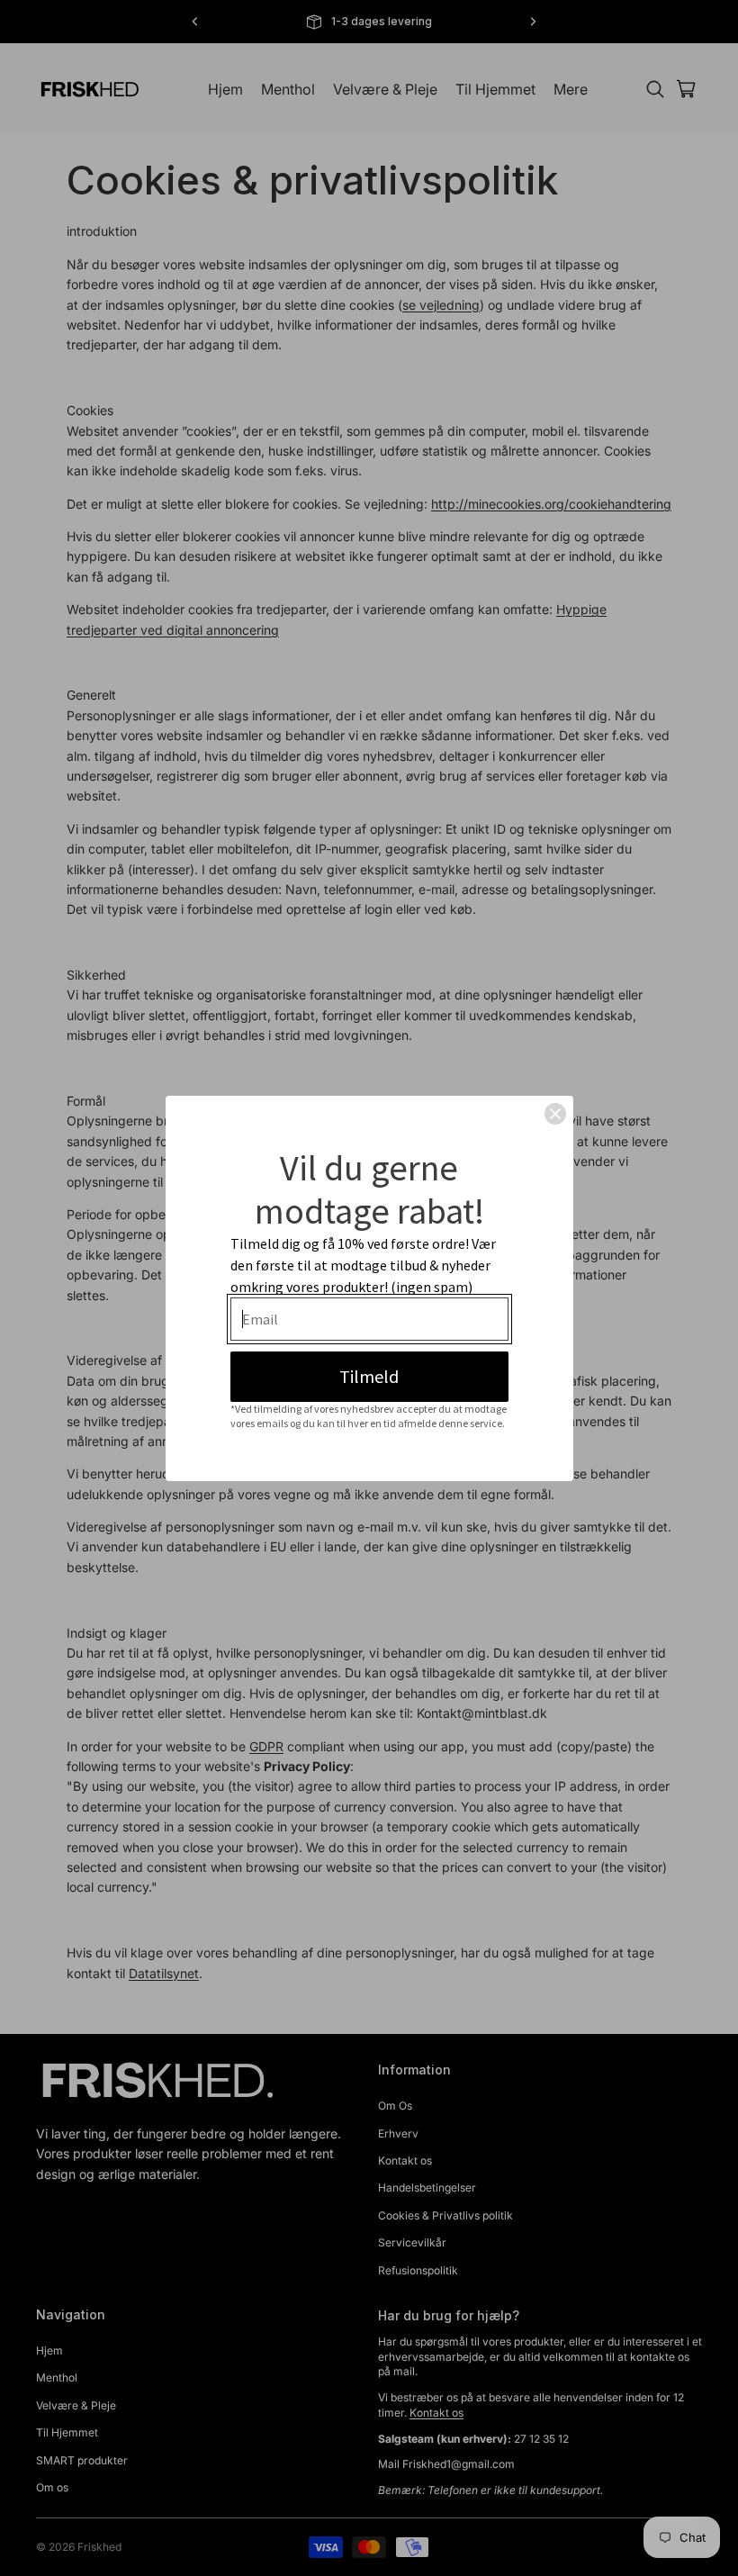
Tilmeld (369, 1376)
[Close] (555, 1114)
